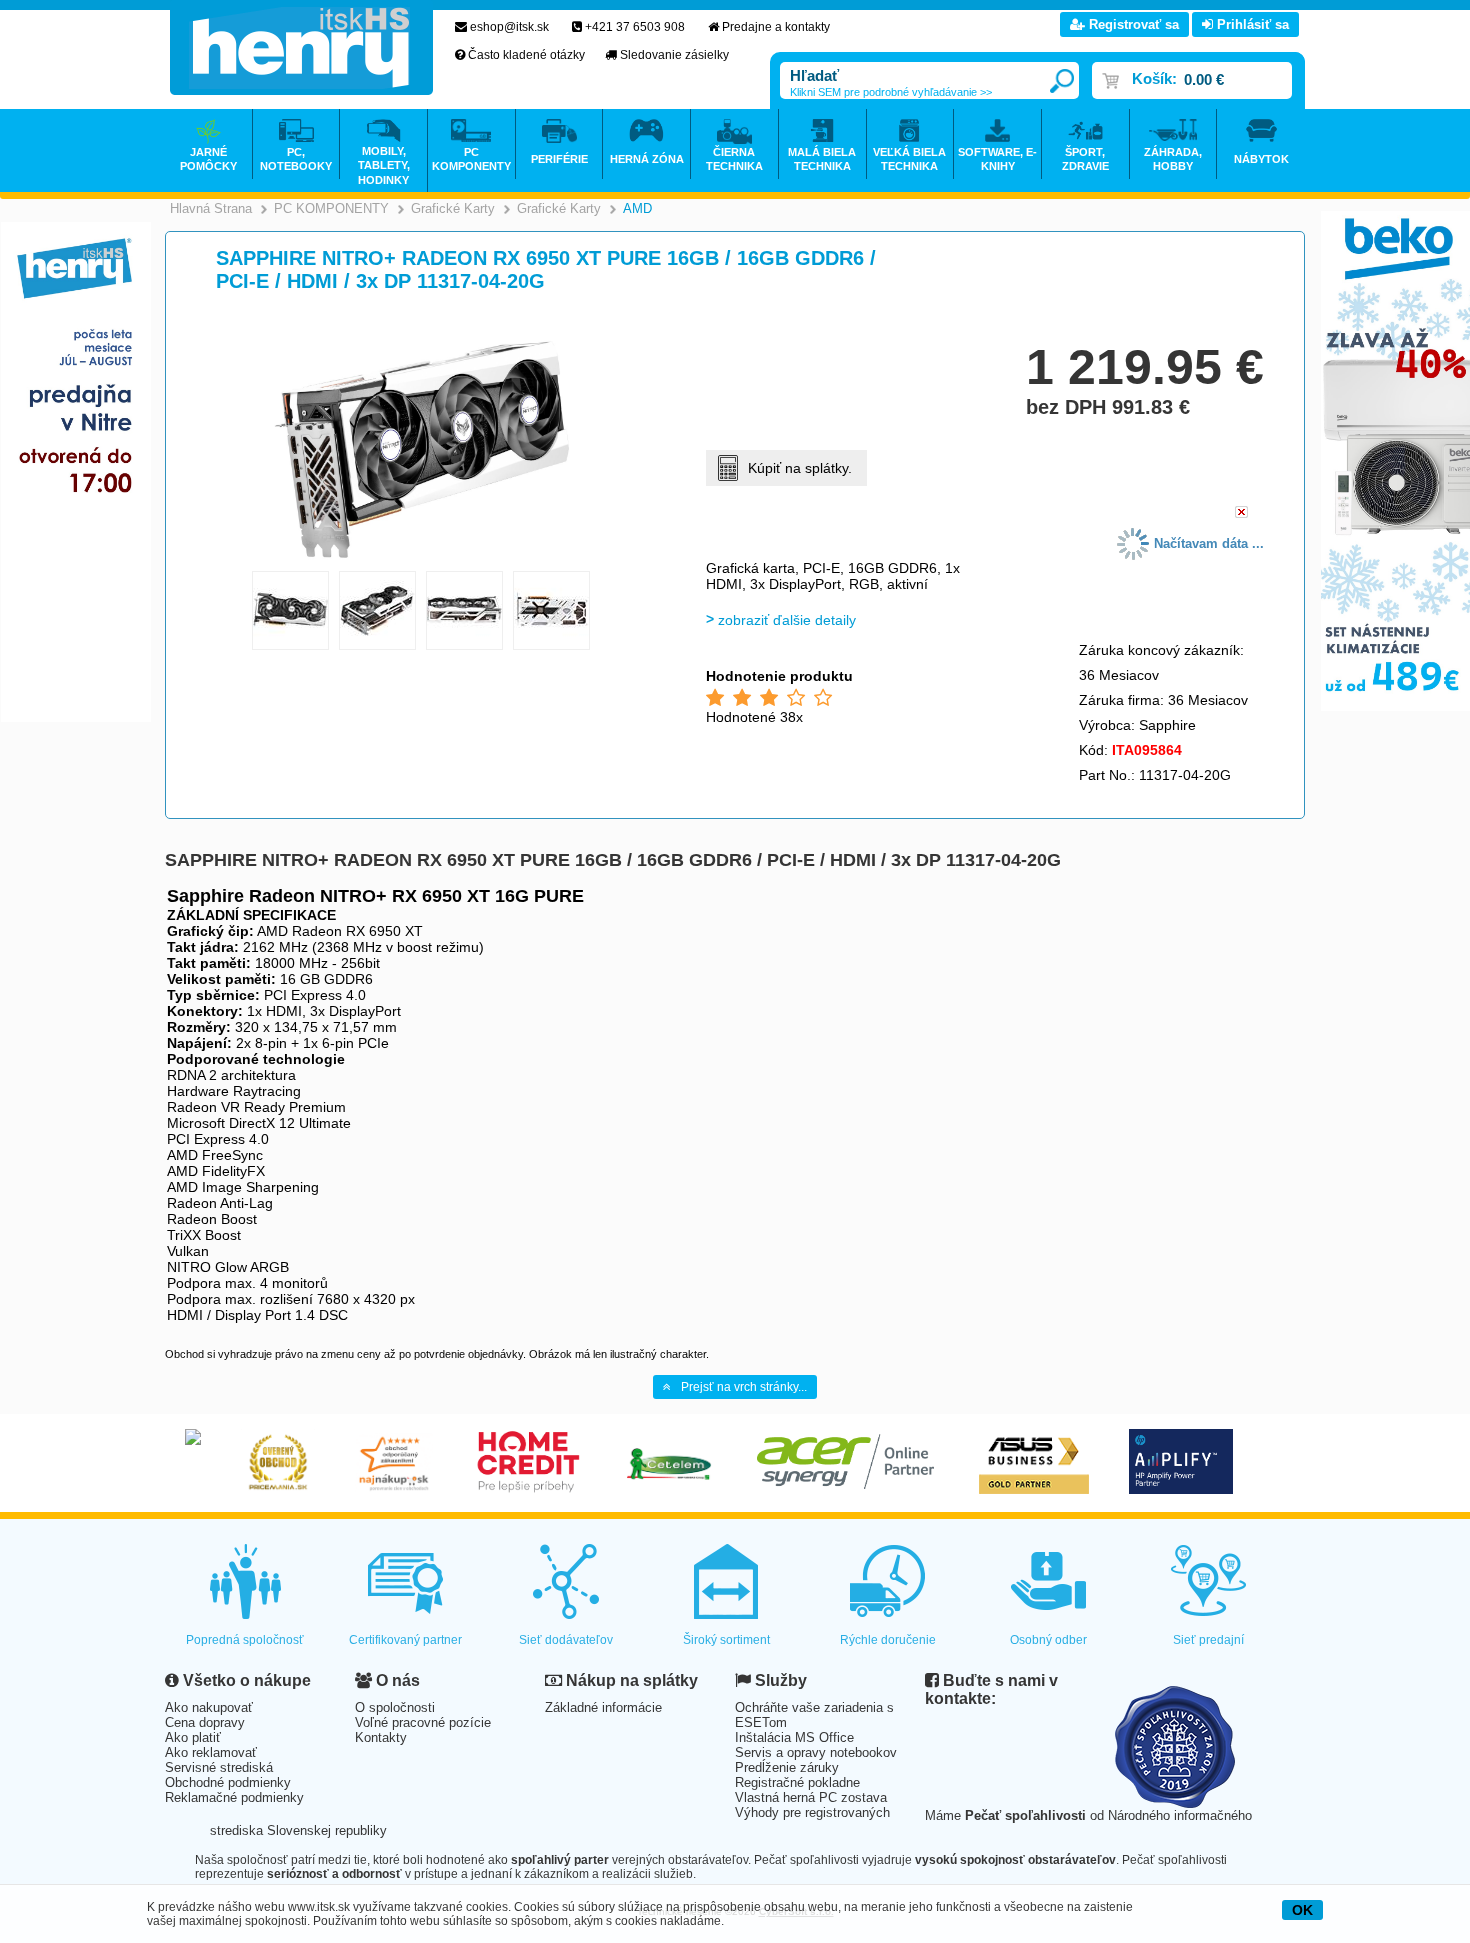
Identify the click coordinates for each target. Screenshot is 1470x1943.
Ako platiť (193, 1737)
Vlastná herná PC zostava (811, 1797)
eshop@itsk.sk (509, 27)
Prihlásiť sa (1251, 24)
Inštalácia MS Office (794, 1737)
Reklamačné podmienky (234, 1797)
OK (1302, 1910)
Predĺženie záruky (787, 1767)
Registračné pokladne (797, 1782)
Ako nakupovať (209, 1707)
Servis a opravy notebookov (816, 1752)
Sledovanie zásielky (674, 55)
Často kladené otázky (526, 55)
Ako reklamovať (211, 1752)
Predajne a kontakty (776, 27)
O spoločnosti (395, 1707)
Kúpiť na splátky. (800, 468)
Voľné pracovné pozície (423, 1722)
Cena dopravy (205, 1722)
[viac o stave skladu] (1241, 513)
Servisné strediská (219, 1767)
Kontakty (381, 1737)
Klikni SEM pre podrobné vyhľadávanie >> (891, 92)
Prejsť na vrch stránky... (744, 1387)
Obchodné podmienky (228, 1782)
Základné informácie (603, 1707)
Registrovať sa (1132, 24)
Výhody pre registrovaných (812, 1812)
